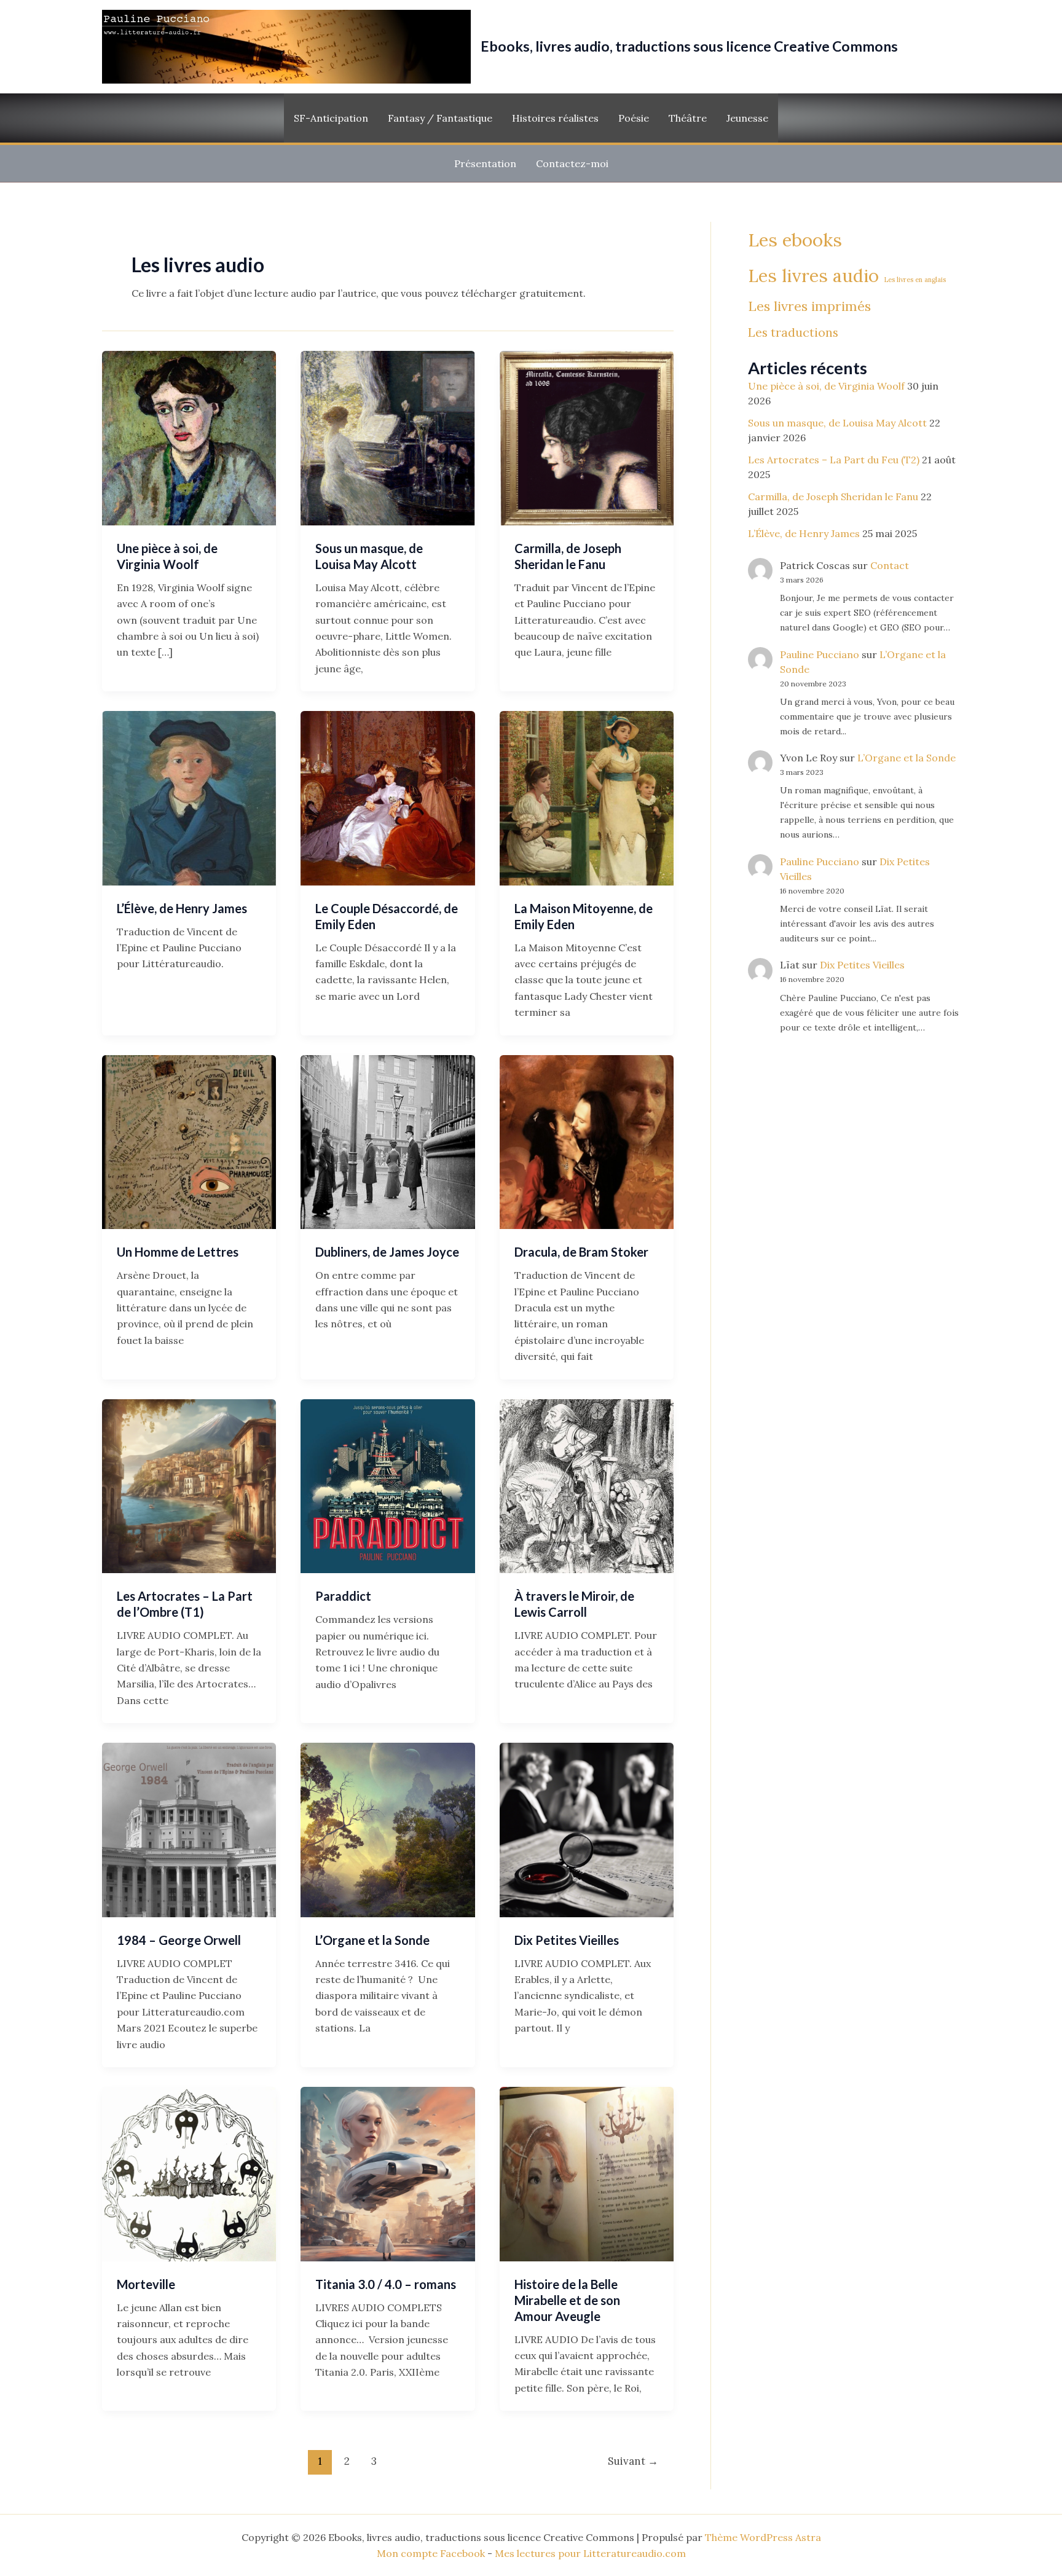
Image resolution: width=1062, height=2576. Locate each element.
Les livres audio (813, 276)
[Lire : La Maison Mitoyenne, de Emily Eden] (587, 797)
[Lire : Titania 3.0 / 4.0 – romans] (388, 2173)
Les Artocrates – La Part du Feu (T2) (834, 460)
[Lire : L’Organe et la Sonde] (388, 1829)
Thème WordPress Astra (763, 2537)
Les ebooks (795, 240)
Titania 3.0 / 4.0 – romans (386, 2284)
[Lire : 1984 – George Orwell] (189, 1829)
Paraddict (343, 1596)
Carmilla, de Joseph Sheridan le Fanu (833, 497)
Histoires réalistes (555, 118)
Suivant (633, 2461)
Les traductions (793, 332)
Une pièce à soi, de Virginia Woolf (826, 386)
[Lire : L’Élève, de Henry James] (189, 797)
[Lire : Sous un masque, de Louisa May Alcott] (388, 437)
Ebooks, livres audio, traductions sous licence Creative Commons (689, 46)
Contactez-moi (572, 163)
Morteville (146, 2284)
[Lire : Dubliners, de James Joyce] (388, 1141)
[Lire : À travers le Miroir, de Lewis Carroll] (587, 1485)
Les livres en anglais (915, 280)
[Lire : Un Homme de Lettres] (189, 1141)
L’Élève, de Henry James (182, 908)
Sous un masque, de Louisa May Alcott (837, 423)
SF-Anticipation (331, 118)
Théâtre (688, 118)
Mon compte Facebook (431, 2553)
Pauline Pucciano (820, 654)
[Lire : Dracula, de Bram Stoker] (587, 1141)
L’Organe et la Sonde (372, 1940)
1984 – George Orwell (179, 1940)
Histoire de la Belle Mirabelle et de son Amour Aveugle (567, 2300)
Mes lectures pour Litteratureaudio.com (590, 2553)
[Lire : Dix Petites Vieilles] (587, 1829)
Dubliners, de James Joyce (387, 1252)
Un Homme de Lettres (178, 1252)
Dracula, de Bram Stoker (581, 1252)
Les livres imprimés (809, 306)
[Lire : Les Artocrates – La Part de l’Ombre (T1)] (189, 1485)
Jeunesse (747, 118)
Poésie (634, 118)
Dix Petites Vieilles (567, 1940)
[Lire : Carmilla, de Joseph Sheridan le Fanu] (587, 437)
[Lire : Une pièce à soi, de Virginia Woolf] (189, 437)
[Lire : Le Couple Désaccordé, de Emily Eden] (388, 797)
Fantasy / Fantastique (440, 118)
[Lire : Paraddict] (388, 1485)
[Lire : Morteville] (189, 2173)
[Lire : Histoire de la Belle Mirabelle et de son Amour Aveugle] (587, 2173)
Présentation (485, 163)
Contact (890, 565)
